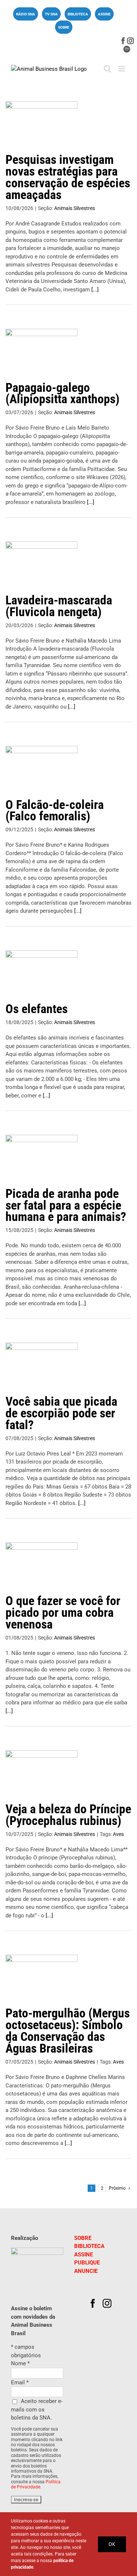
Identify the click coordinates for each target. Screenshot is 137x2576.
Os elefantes (37, 1009)
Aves (118, 1834)
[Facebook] (93, 2303)
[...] (95, 290)
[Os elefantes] (41, 973)
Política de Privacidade (36, 2484)
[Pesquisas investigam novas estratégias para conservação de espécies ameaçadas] (41, 124)
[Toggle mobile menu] (122, 69)
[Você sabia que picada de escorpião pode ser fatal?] (41, 1365)
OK (112, 2544)
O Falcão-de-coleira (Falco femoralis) (55, 810)
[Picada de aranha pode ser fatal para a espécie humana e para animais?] (41, 1158)
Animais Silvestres (75, 208)
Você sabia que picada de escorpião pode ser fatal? (61, 1413)
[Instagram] (107, 2303)
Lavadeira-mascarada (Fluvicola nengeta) (59, 606)
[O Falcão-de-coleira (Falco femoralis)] (41, 769)
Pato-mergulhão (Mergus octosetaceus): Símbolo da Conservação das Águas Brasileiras (68, 2031)
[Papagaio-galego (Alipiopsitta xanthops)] (41, 352)
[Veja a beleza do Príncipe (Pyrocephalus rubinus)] (41, 1773)
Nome (20, 2363)
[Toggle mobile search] (107, 69)
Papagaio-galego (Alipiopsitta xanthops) (62, 393)
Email (20, 2382)
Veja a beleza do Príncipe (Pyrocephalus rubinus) (68, 1815)
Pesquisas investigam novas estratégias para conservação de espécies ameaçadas (68, 177)
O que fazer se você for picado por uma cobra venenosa (63, 1612)
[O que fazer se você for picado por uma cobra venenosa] (41, 1565)
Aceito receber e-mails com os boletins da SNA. (37, 2409)
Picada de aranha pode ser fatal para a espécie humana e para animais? (66, 1205)
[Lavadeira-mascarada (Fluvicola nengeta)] (41, 564)
